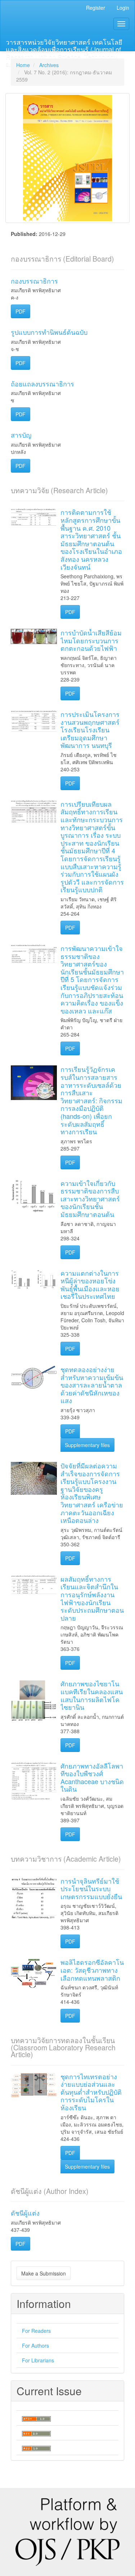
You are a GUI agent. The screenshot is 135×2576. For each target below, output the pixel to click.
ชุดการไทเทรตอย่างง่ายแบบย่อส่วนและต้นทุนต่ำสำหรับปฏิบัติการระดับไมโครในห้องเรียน (91, 2092)
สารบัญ (21, 435)
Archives (49, 65)
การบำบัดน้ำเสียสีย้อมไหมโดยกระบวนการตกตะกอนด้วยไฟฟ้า (91, 640)
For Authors (35, 2345)
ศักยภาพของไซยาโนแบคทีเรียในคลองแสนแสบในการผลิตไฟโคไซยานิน (92, 1695)
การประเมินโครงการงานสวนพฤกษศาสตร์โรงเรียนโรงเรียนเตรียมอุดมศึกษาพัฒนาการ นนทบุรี (90, 730)
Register (96, 8)
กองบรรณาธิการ (34, 281)
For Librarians (38, 2360)
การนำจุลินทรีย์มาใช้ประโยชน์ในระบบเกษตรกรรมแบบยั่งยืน (91, 1889)
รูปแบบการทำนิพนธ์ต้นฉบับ (49, 332)
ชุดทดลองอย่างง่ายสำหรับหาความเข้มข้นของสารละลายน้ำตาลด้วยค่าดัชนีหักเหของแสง (92, 1385)
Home (23, 65)
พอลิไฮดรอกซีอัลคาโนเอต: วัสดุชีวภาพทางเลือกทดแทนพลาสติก (92, 1970)
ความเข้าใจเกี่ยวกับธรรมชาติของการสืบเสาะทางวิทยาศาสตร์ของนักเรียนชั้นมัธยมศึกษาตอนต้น (90, 1199)
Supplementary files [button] (87, 1445)
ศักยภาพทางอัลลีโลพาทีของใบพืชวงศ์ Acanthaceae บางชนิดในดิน (92, 1777)
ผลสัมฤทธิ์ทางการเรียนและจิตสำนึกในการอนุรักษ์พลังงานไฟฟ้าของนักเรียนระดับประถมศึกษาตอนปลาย (92, 1598)
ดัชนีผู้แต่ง (25, 2213)
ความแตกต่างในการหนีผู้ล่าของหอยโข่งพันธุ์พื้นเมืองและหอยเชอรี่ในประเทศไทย (90, 1285)
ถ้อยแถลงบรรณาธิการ (42, 384)
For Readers (36, 2331)
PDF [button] (21, 311)
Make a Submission (44, 2273)
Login (123, 8)
